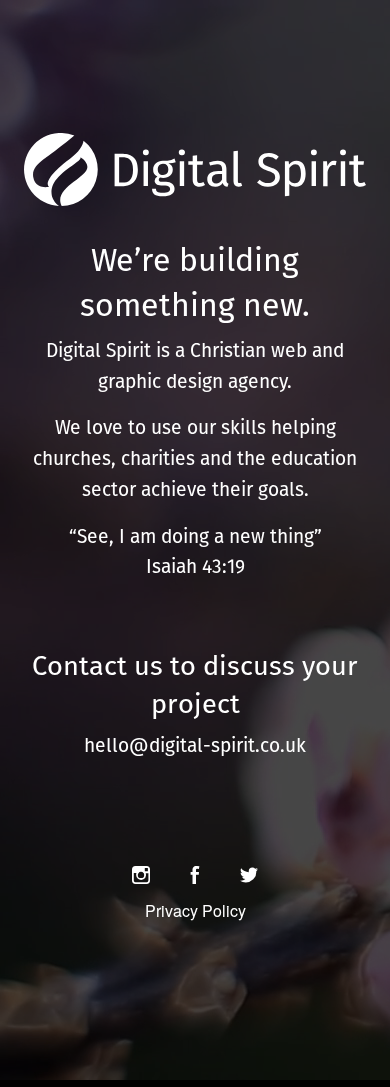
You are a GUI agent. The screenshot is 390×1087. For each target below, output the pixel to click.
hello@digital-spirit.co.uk (195, 745)
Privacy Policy (195, 910)
